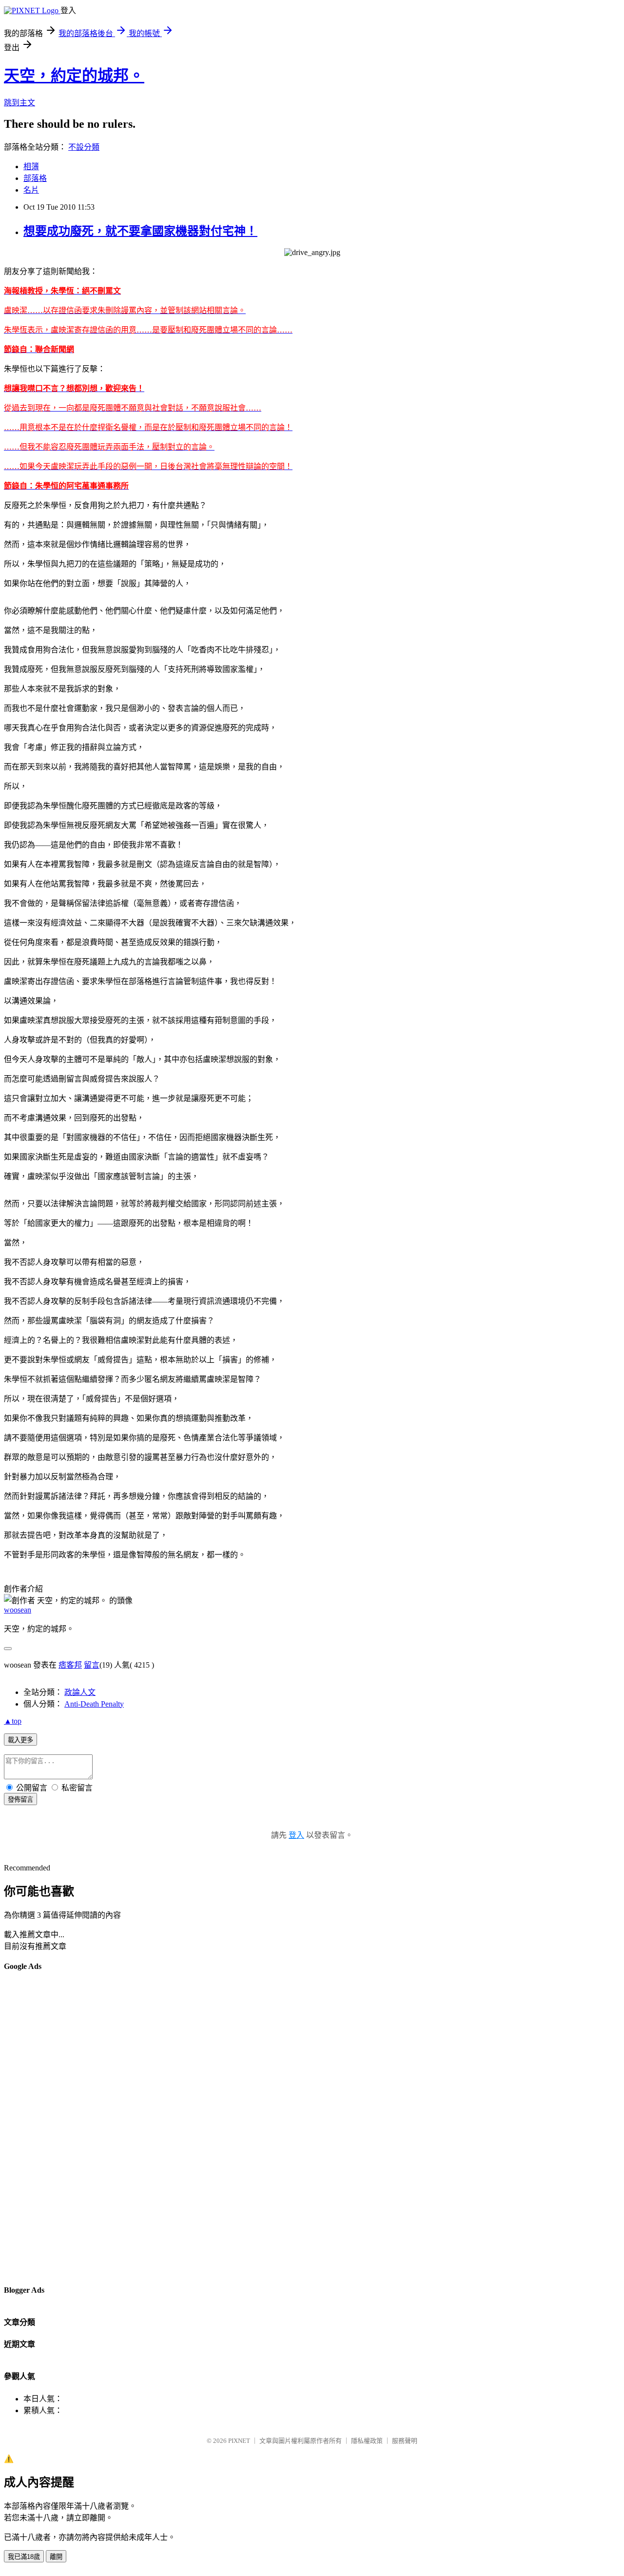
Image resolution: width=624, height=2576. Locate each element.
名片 (31, 190)
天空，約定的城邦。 (74, 76)
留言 (92, 1665)
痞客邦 (70, 1665)
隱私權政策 (367, 2441)
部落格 (35, 178)
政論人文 (80, 1692)
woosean (18, 1610)
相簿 (31, 167)
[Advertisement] (43, 2127)
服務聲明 (405, 2441)
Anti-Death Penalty (94, 1704)
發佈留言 (20, 1799)
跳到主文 (19, 103)
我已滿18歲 (24, 2557)
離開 (56, 2557)
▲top (13, 1721)
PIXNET (239, 2441)
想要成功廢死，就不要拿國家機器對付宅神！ (140, 231)
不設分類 (84, 147)
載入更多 (20, 1740)
